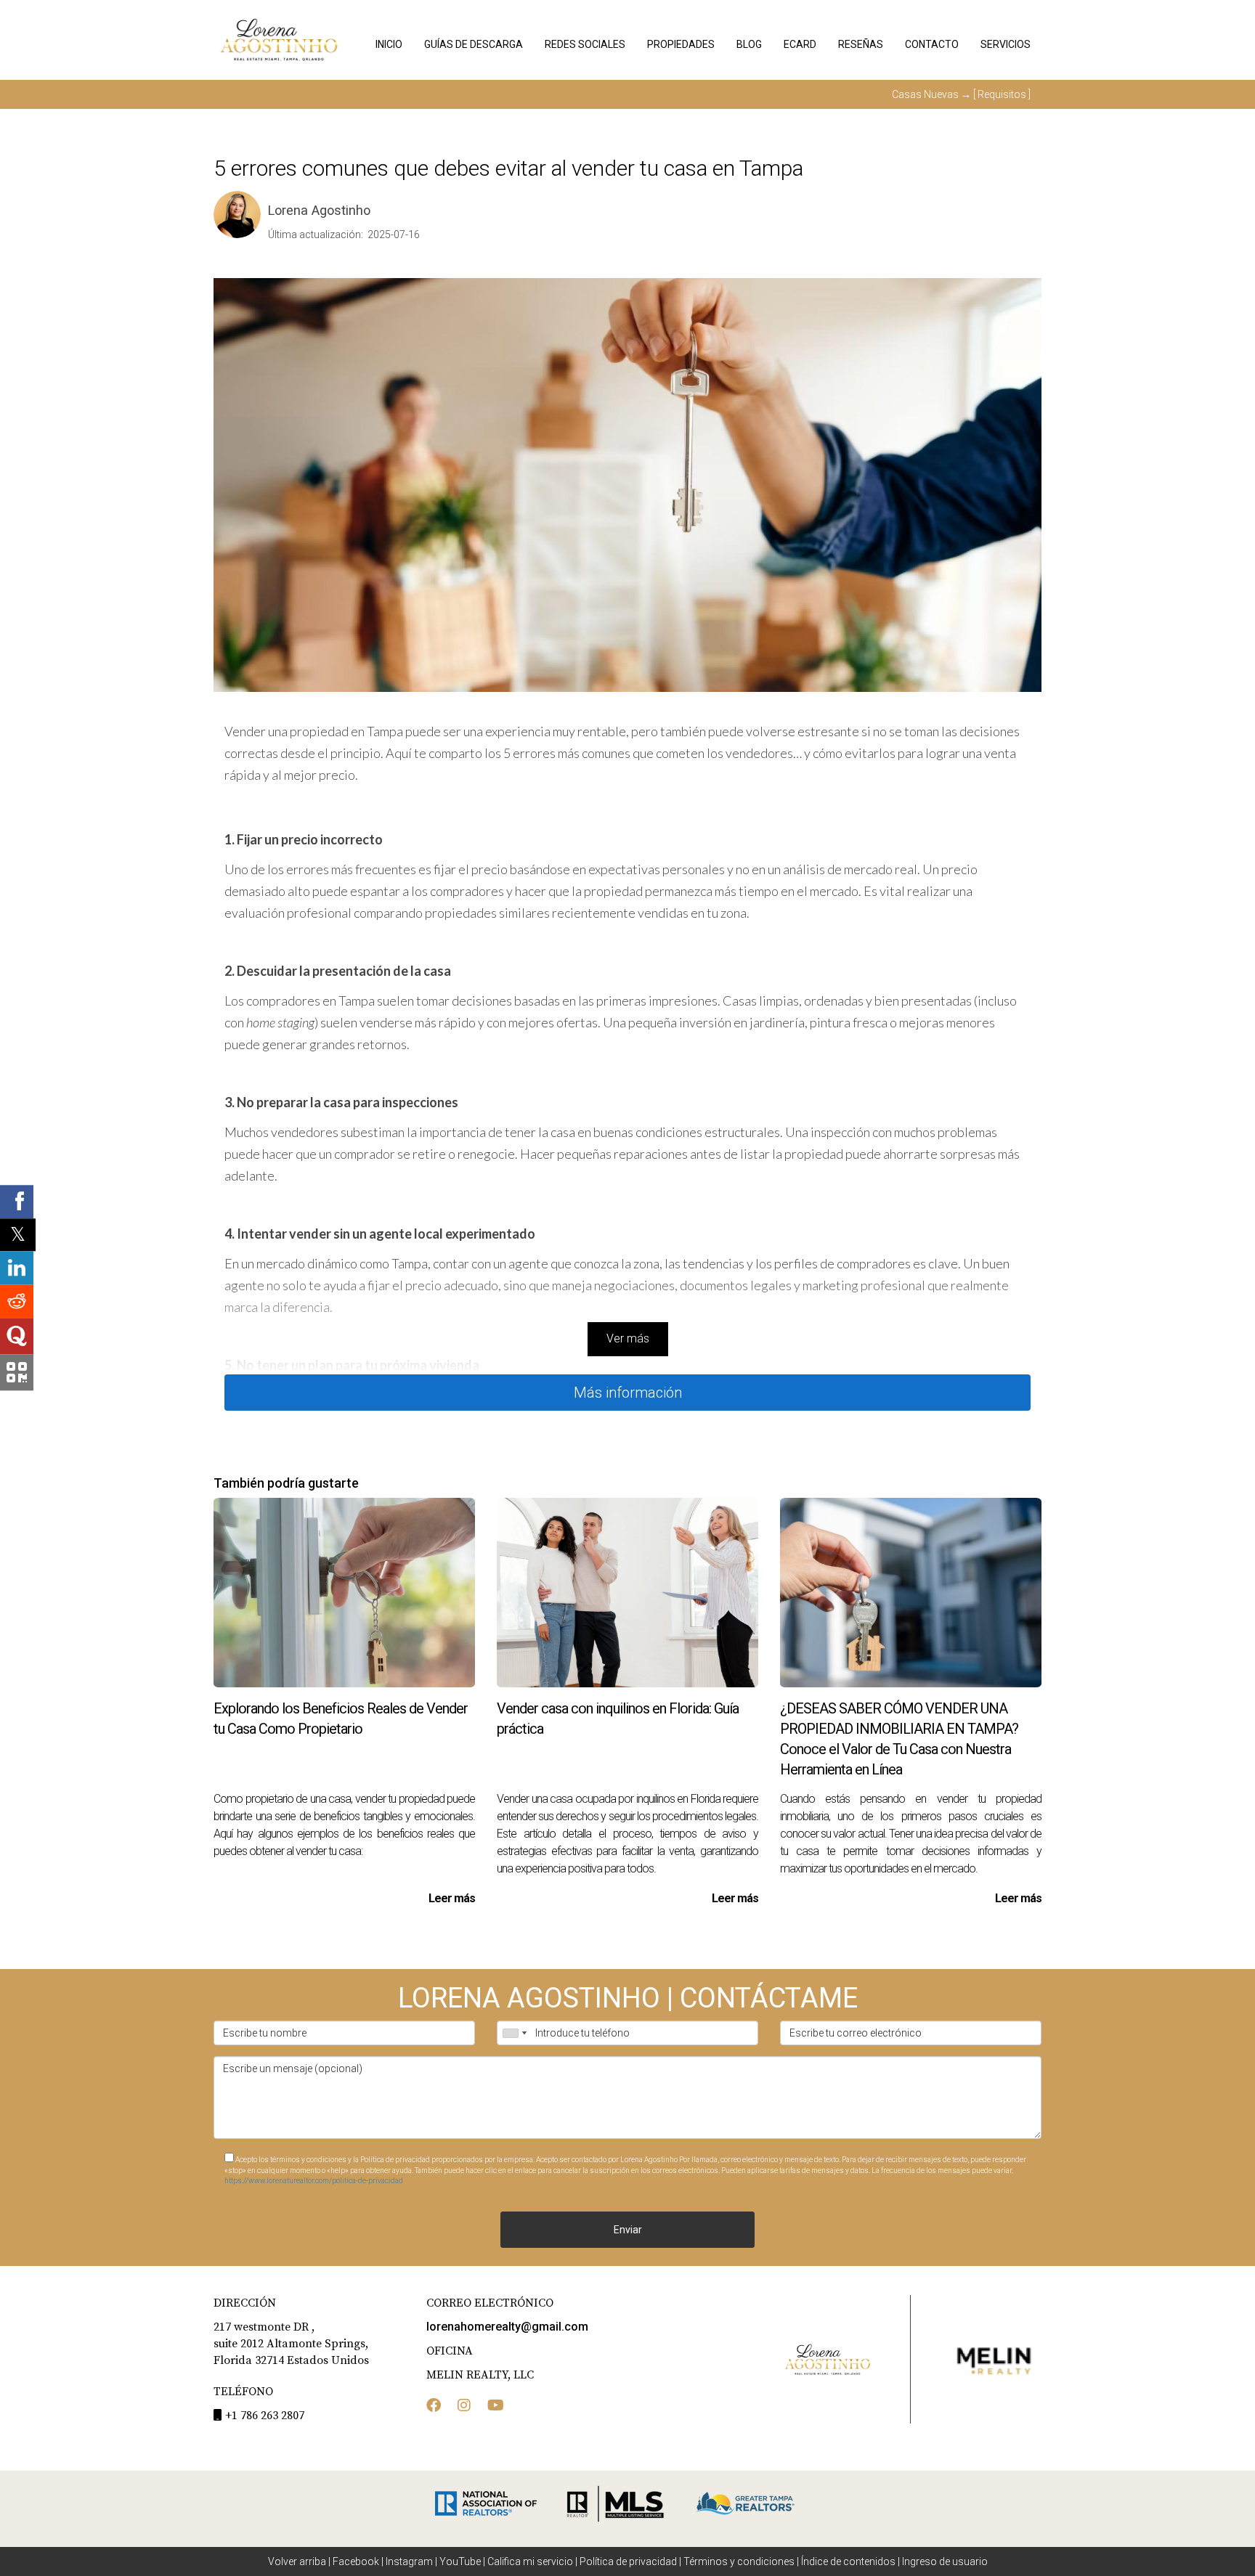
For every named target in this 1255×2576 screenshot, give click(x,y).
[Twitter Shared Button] (18, 1235)
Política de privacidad (628, 2561)
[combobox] (514, 2033)
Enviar (628, 2230)
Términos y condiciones (739, 2561)
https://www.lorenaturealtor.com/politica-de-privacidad (314, 2181)
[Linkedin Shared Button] (17, 1268)
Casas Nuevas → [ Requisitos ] (961, 94)
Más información (628, 1393)
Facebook (356, 2561)
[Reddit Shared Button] (17, 1302)
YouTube (460, 2561)
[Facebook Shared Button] (17, 1202)
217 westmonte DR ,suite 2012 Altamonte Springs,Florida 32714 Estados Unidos (291, 2344)
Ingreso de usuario (945, 2561)
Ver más (628, 1338)
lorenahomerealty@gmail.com (507, 2327)
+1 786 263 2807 (265, 2416)
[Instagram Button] (464, 2407)
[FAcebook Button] (434, 2407)
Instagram (409, 2561)
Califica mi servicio (530, 2561)
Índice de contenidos (848, 2561)
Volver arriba (297, 2561)
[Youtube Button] (496, 2407)
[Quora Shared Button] (17, 1337)
